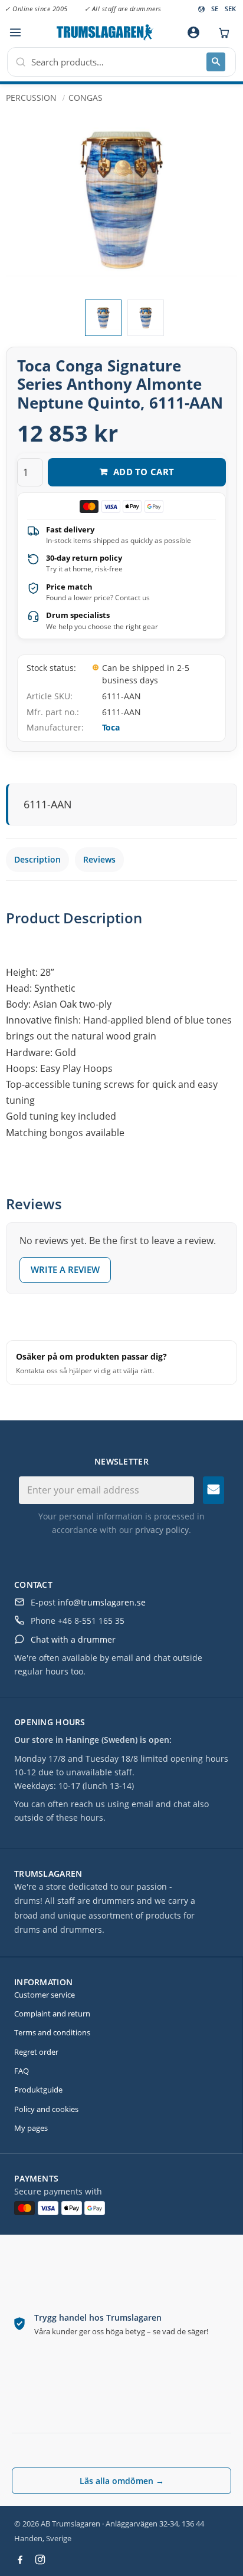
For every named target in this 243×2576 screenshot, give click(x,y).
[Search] (216, 62)
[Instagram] (40, 2559)
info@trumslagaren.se (102, 1602)
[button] (15, 33)
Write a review (65, 1269)
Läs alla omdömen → (122, 2481)
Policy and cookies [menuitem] (46, 2109)
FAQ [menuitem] (22, 2071)
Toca (111, 727)
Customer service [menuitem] (45, 1995)
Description (37, 859)
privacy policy (162, 1530)
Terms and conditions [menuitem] (52, 2032)
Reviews (99, 859)
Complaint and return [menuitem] (52, 2014)
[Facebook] (20, 2559)
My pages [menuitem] (31, 2128)
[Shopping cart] (221, 32)
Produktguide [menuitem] (38, 2090)
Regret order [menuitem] (36, 2052)
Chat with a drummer (73, 1639)
